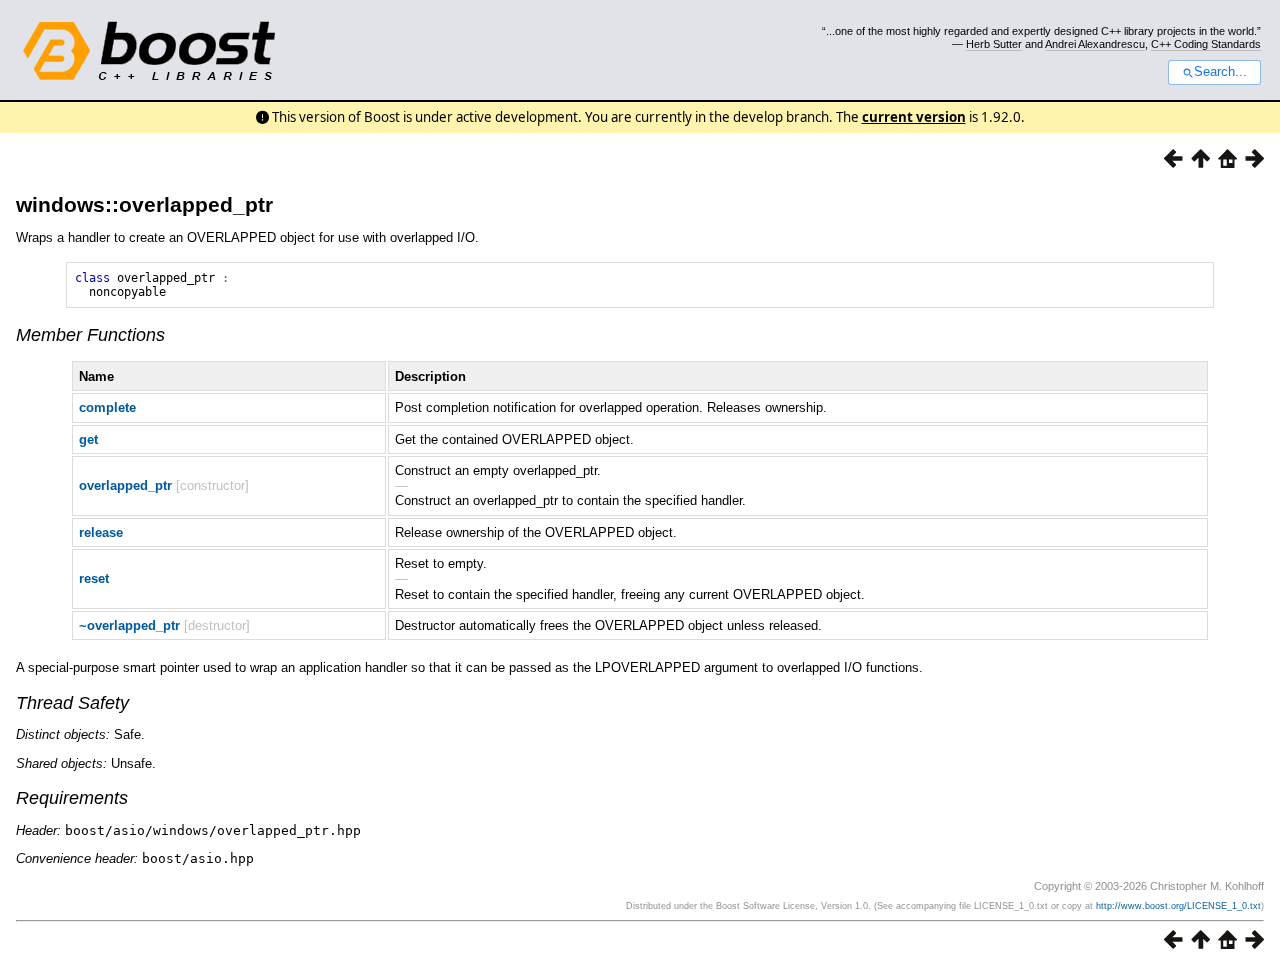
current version (914, 117)
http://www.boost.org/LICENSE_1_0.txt (1178, 906)
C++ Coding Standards (1206, 44)
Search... (1220, 72)
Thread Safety (72, 703)
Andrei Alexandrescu (1095, 44)
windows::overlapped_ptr (144, 204)
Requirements (72, 798)
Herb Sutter (994, 44)
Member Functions (90, 335)
